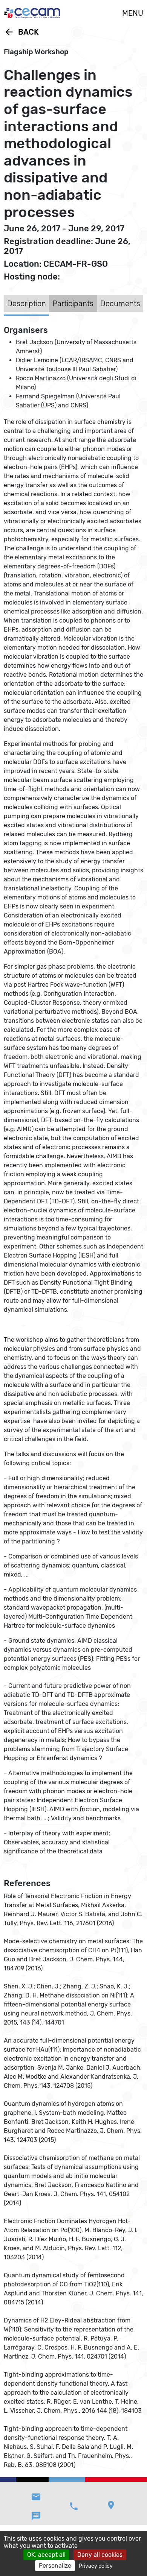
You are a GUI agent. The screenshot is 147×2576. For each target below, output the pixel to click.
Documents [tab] (120, 304)
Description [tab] (27, 304)
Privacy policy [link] (96, 2566)
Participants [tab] (73, 304)
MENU (133, 13)
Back (21, 32)
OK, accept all (46, 2555)
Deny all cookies (100, 2555)
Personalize (55, 2566)
